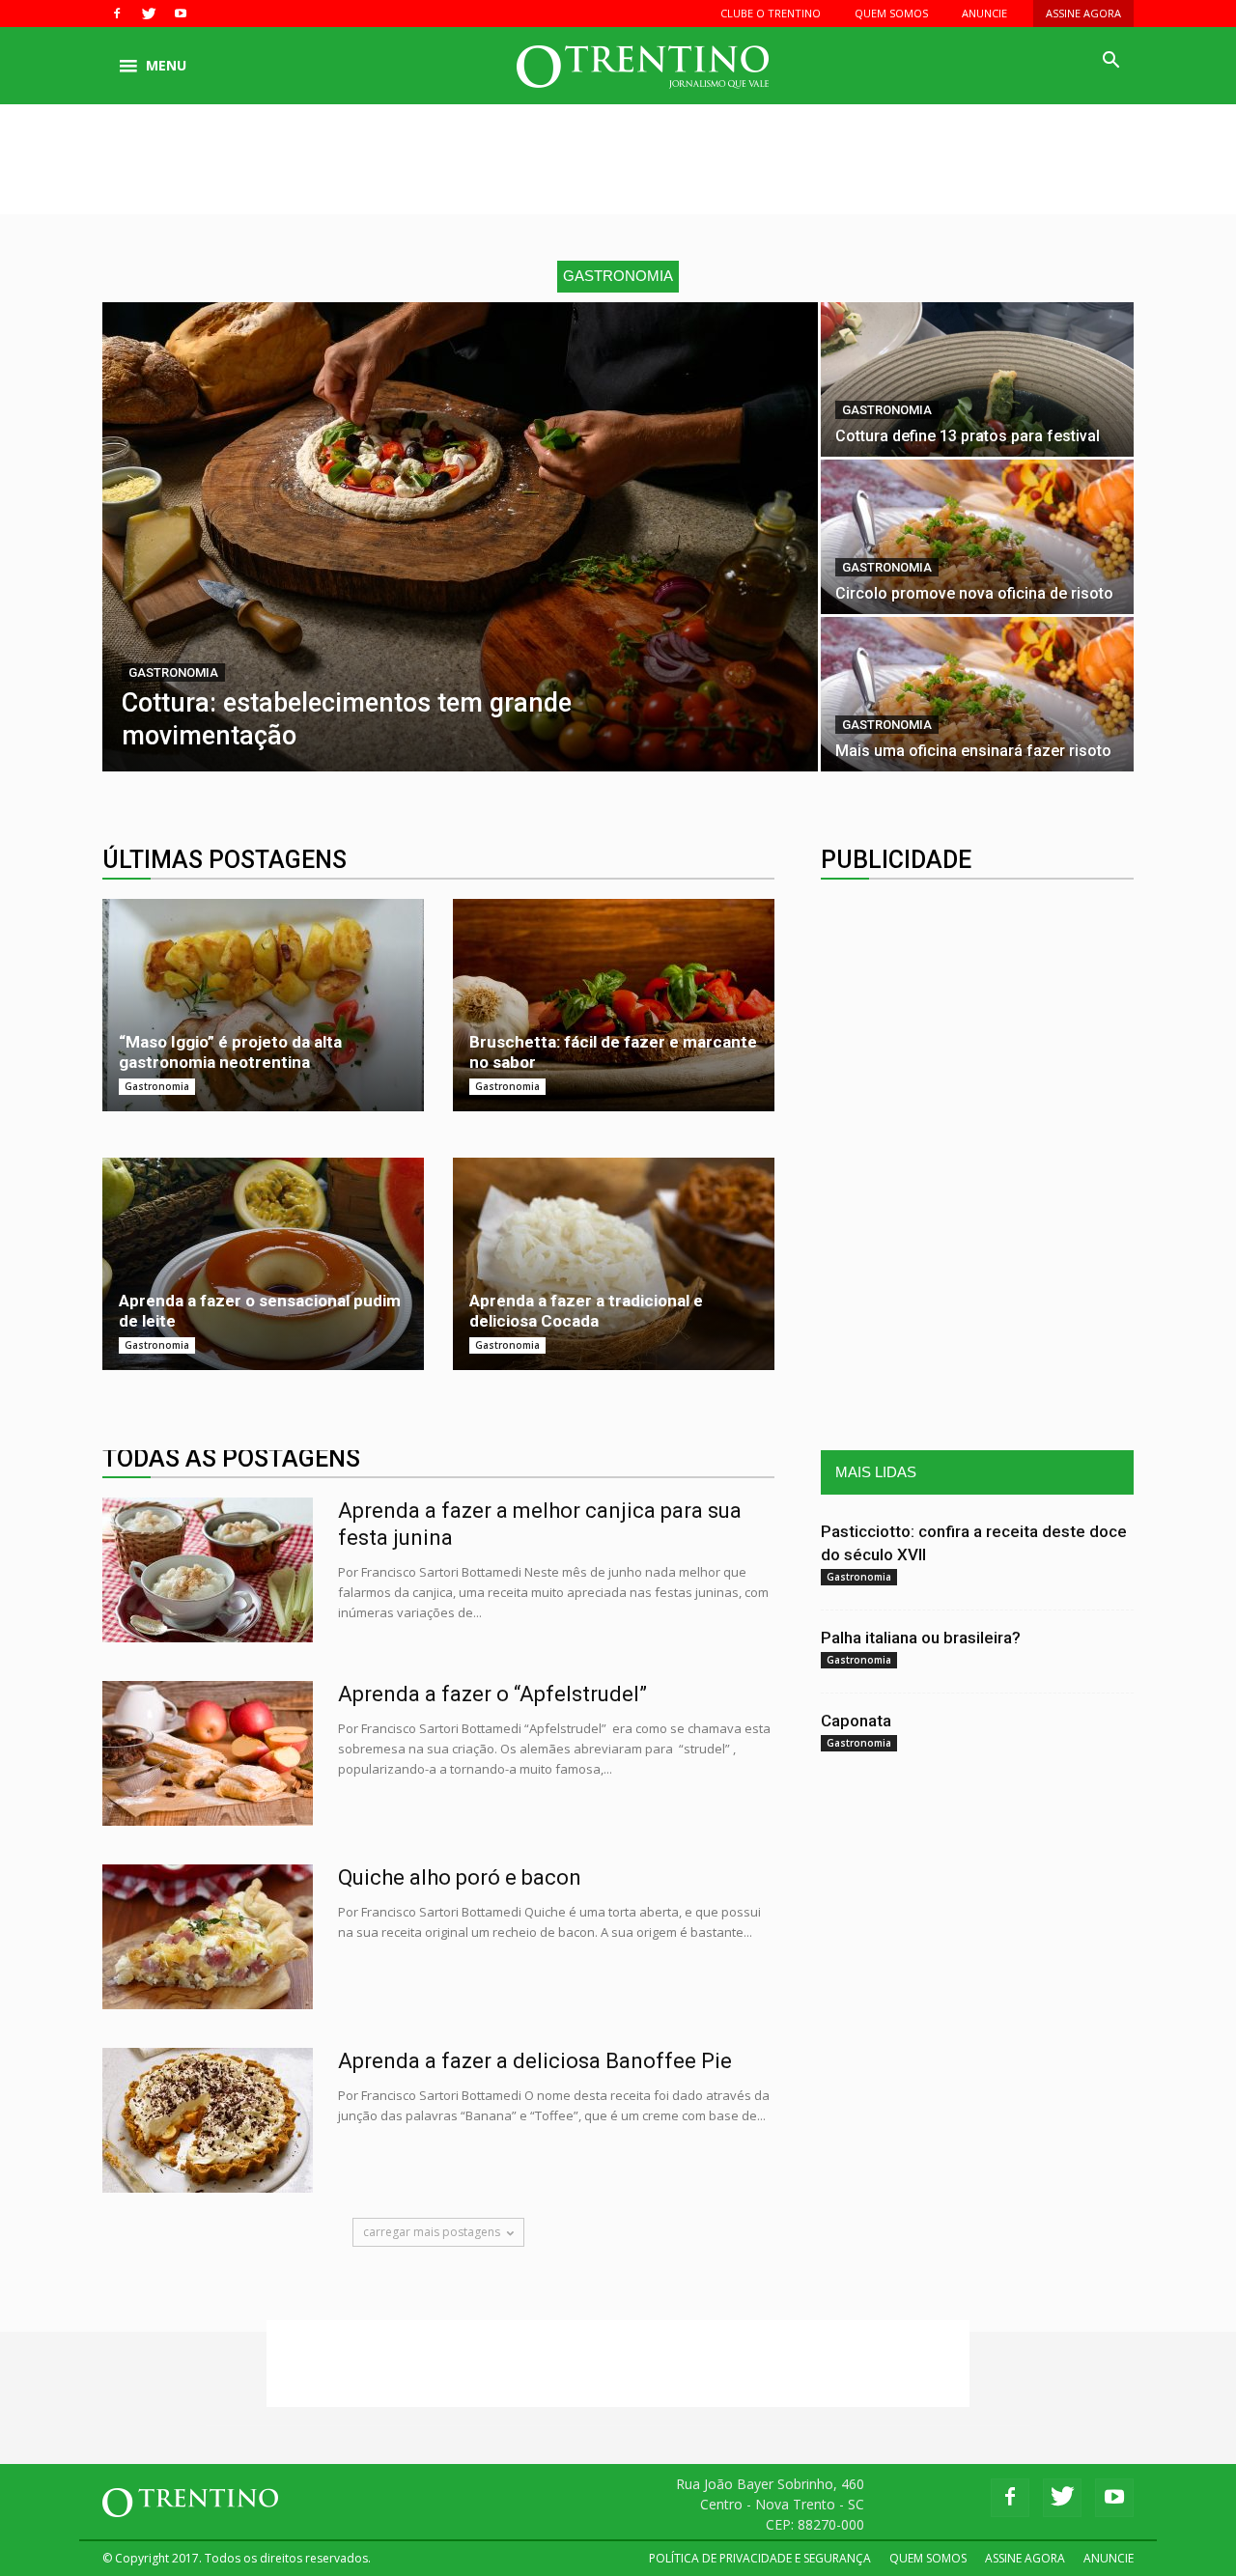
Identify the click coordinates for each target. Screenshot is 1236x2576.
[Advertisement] (618, 171)
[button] (1110, 61)
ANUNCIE (984, 13)
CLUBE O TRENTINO (771, 13)
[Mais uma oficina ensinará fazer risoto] (977, 694)
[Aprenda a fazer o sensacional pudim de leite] (263, 1264)
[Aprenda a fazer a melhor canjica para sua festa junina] (208, 1570)
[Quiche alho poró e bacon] (208, 1937)
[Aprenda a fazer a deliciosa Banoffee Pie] (208, 2120)
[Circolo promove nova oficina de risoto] (977, 537)
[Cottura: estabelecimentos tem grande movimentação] (460, 537)
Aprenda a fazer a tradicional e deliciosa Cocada (586, 1311)
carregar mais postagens (432, 2232)
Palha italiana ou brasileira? (921, 1638)
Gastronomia (173, 672)
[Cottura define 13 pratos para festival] (977, 379)
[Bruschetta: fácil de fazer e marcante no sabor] (614, 1005)
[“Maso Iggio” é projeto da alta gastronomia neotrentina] (263, 1005)
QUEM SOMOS (891, 13)
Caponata (856, 1721)
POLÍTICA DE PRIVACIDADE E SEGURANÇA (760, 2558)
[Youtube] (181, 14)
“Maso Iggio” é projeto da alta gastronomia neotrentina (230, 1052)
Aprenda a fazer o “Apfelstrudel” (492, 1694)
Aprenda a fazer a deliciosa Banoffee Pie (535, 2061)
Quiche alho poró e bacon (460, 1877)
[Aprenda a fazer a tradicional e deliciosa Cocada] (614, 1264)
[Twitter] (149, 14)
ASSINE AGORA (1083, 13)
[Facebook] (117, 14)
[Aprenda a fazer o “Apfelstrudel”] (208, 1753)
